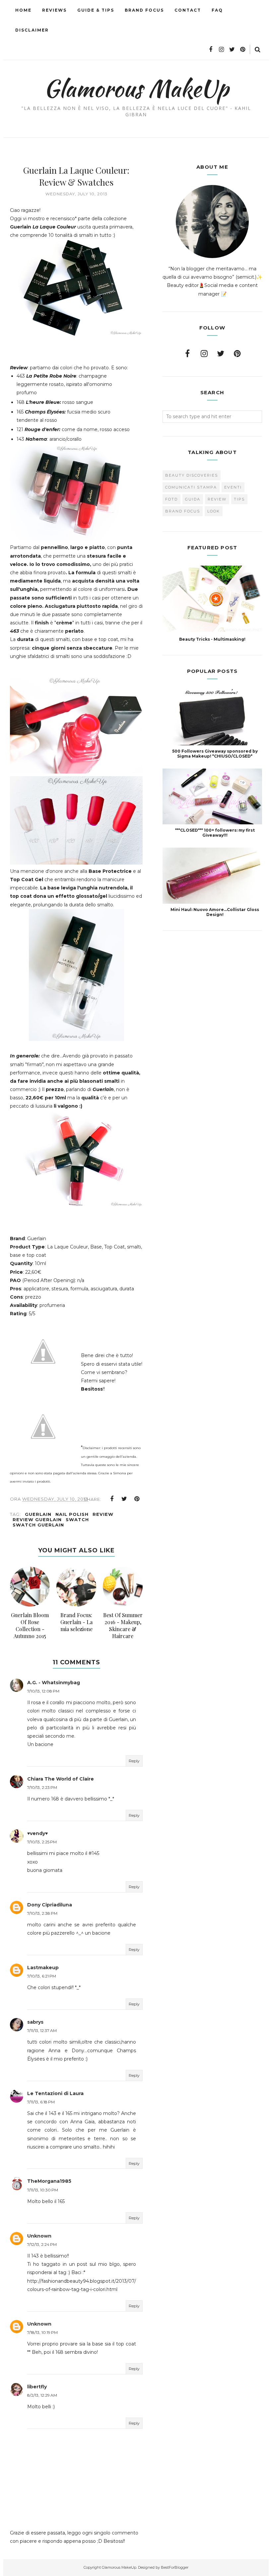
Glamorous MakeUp (136, 88)
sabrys (35, 2022)
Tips (239, 499)
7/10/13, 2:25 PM (42, 1842)
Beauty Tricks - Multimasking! (212, 639)
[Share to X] (124, 1499)
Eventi (233, 487)
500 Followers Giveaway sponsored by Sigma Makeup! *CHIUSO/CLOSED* (215, 754)
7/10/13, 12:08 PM (43, 1691)
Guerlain (38, 1514)
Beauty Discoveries (192, 475)
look (214, 511)
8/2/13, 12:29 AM (42, 2395)
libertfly (37, 2387)
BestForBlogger (175, 2567)
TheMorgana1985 (49, 2181)
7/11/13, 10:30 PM (43, 2190)
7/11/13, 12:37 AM (42, 2030)
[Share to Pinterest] (137, 1499)
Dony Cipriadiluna (50, 1905)
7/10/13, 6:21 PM (42, 1976)
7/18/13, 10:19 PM (42, 2332)
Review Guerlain (37, 1519)
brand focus (183, 511)
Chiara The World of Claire (61, 1779)
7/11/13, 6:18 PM (41, 2102)
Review (103, 1514)
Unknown (39, 2236)
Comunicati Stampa (191, 487)
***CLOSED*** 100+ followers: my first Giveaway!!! (215, 833)
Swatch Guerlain (38, 1525)
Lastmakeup (43, 1968)
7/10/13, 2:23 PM (42, 1787)
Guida (193, 499)
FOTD (171, 499)
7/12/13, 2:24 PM (42, 2244)
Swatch (77, 1519)
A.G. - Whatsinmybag (54, 1683)
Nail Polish (72, 1514)
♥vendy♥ (37, 1833)
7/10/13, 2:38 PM (42, 1913)
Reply (134, 1761)
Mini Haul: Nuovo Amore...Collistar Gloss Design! (215, 912)
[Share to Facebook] (112, 1499)
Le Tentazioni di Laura (55, 2093)
